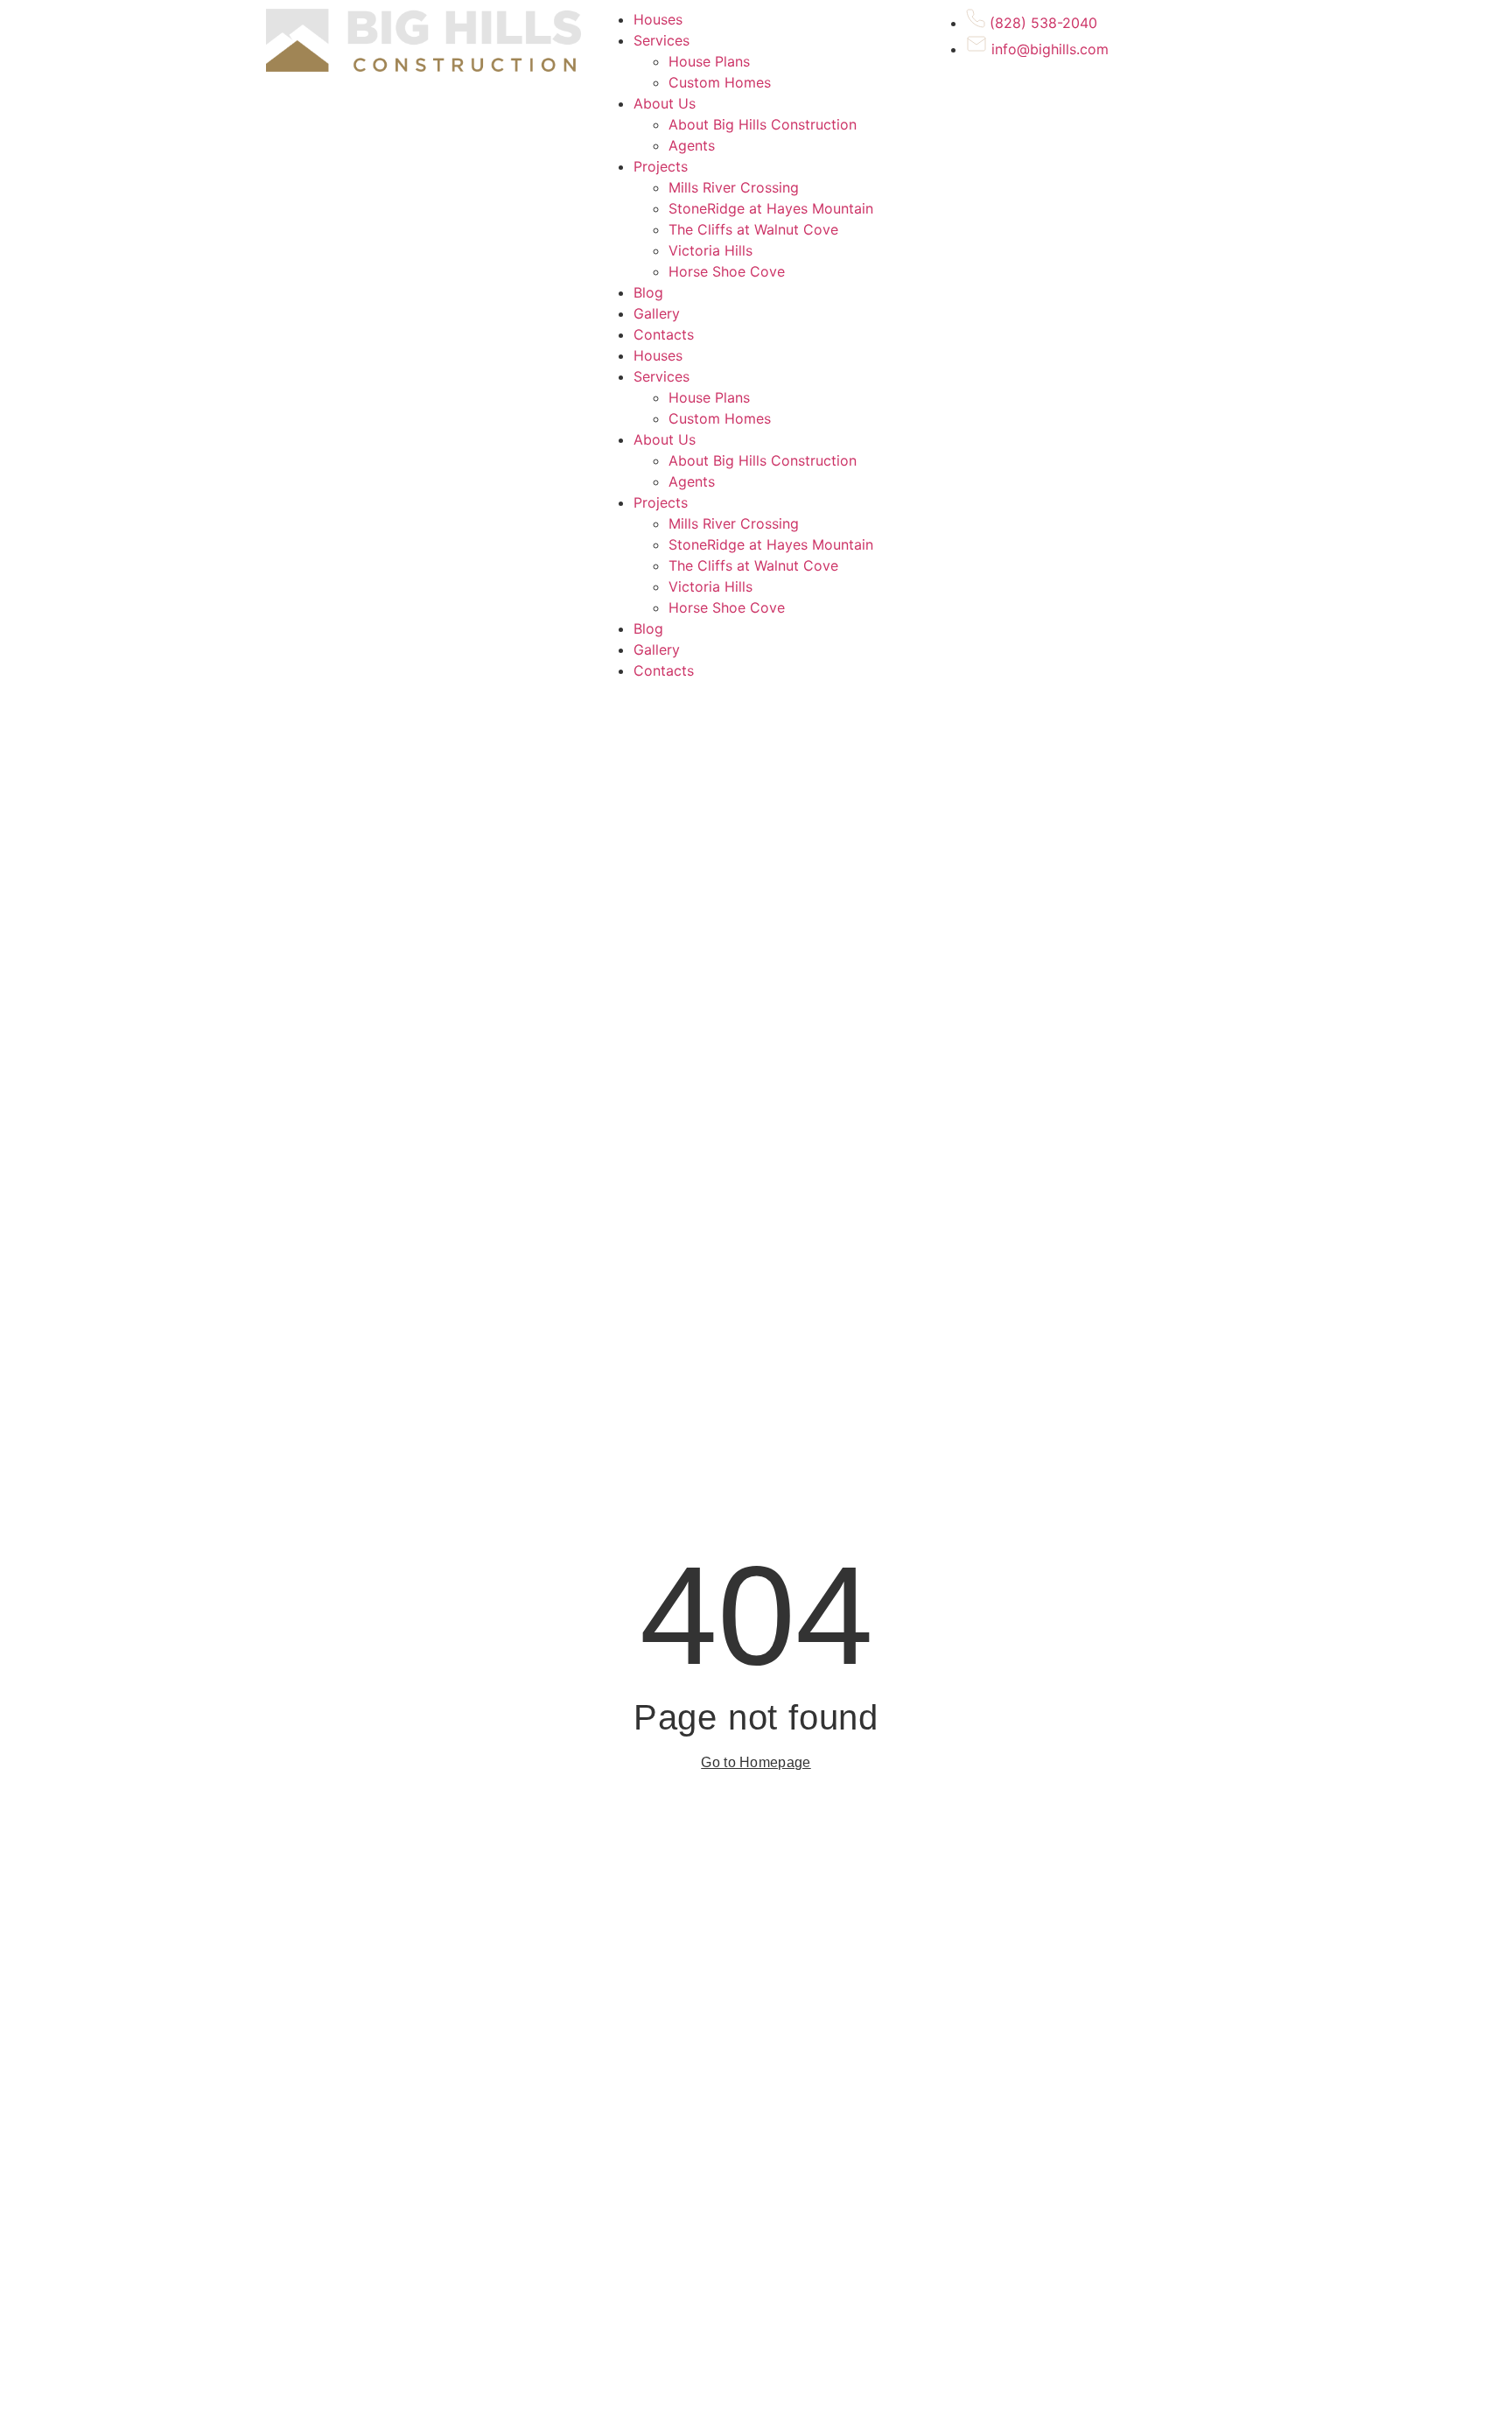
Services (661, 40)
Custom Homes (720, 82)
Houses (658, 19)
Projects (661, 166)
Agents (692, 145)
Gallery (657, 313)
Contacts (664, 334)
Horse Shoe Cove (727, 271)
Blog (648, 292)
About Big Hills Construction (763, 124)
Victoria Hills (710, 250)
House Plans (709, 61)
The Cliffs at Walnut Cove (753, 229)
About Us (665, 103)
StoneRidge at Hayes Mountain (771, 208)
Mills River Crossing (734, 187)
